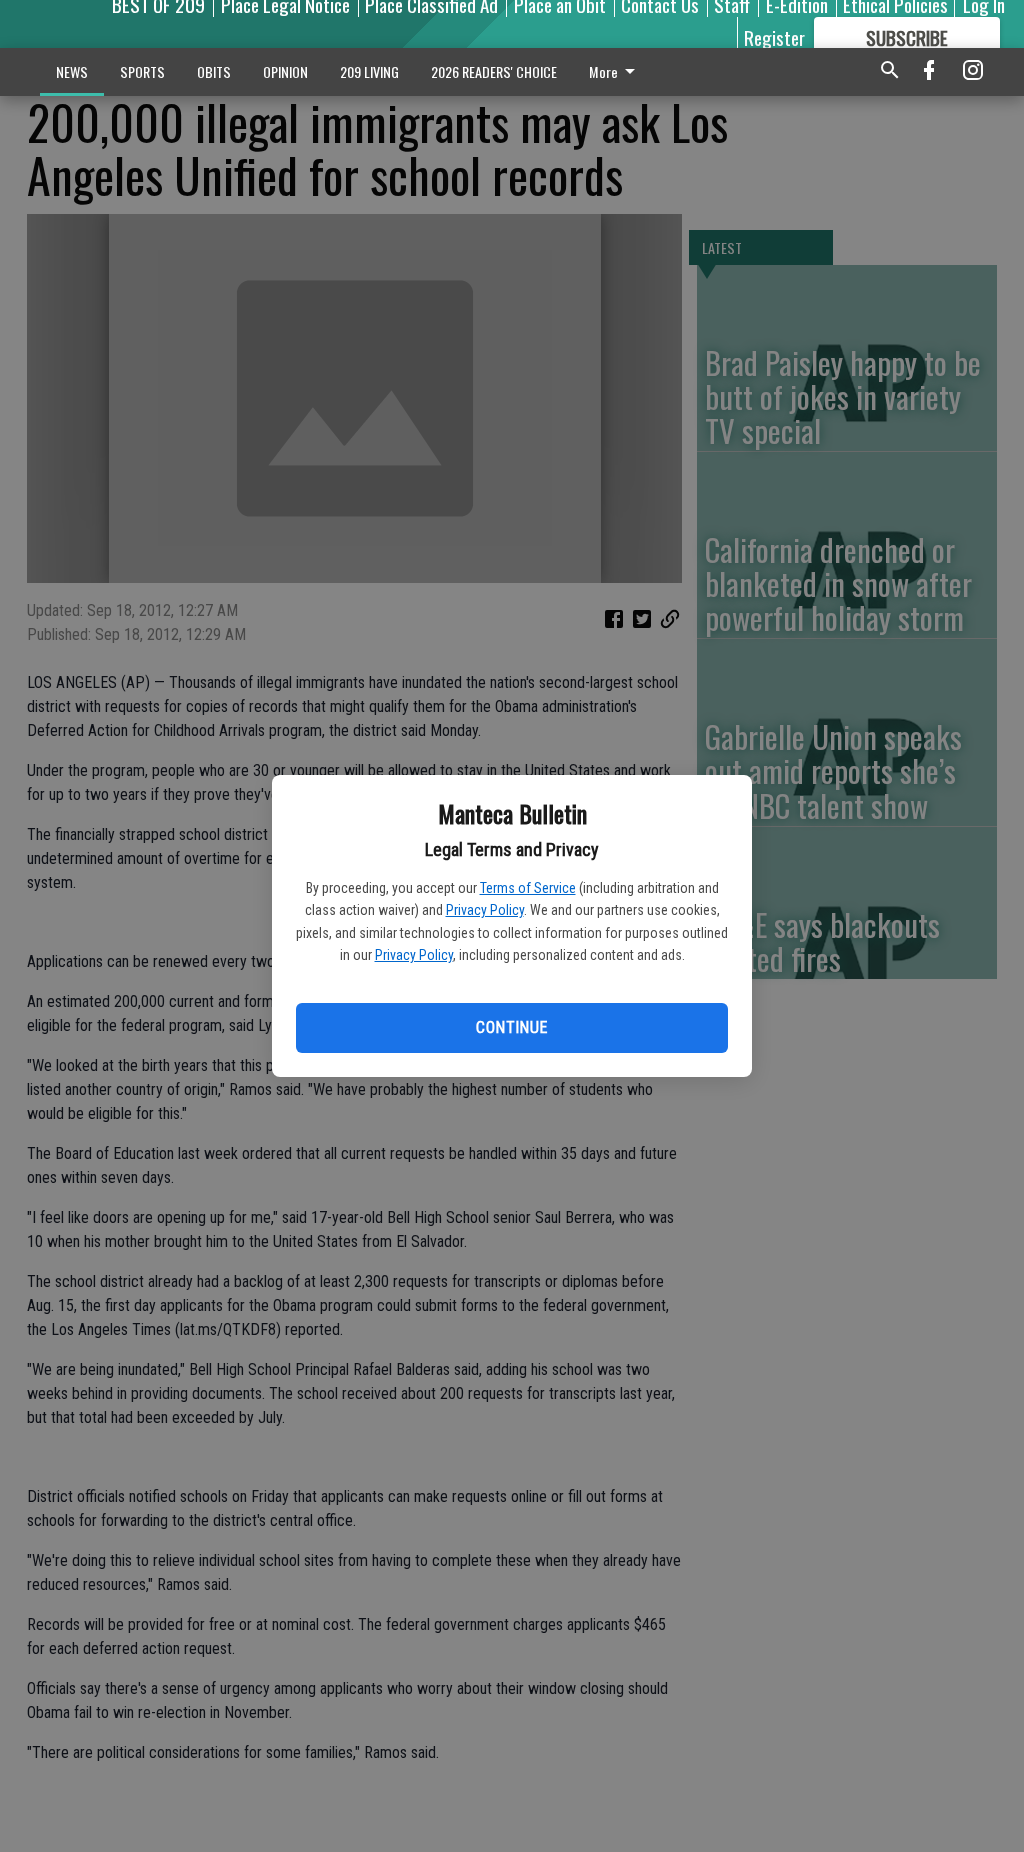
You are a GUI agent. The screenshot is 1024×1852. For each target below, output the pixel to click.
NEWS (72, 71)
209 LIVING (369, 71)
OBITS (214, 71)
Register (774, 37)
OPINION (285, 71)
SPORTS (142, 71)
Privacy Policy (485, 910)
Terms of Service (528, 888)
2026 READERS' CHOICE (494, 71)
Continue (511, 1027)
